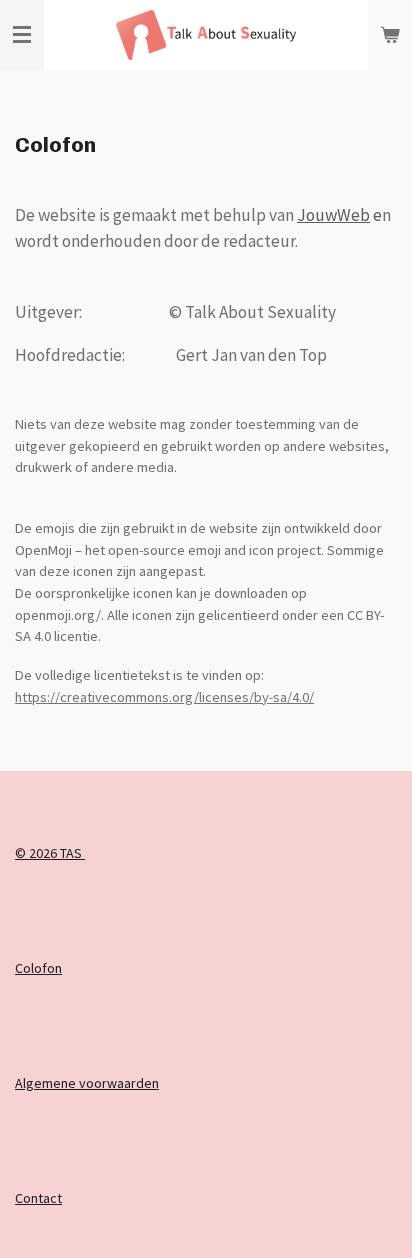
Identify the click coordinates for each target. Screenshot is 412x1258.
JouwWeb (333, 215)
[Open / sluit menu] (22, 35)
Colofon (38, 968)
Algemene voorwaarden (87, 1083)
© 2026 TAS (50, 853)
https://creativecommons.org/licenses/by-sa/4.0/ (164, 697)
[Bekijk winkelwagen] (390, 35)
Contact (38, 1198)
